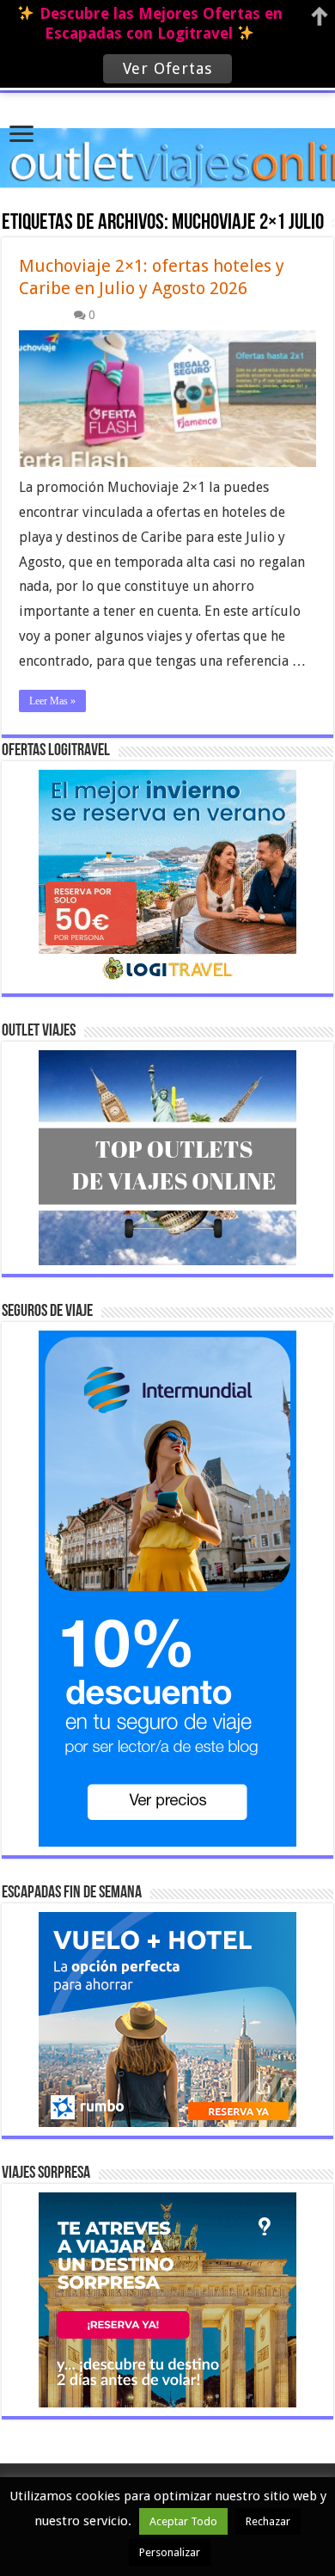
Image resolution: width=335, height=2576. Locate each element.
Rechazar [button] (268, 2521)
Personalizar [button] (170, 2552)
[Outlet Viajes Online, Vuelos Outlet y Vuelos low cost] (167, 138)
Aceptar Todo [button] (183, 2521)
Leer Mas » (52, 701)
